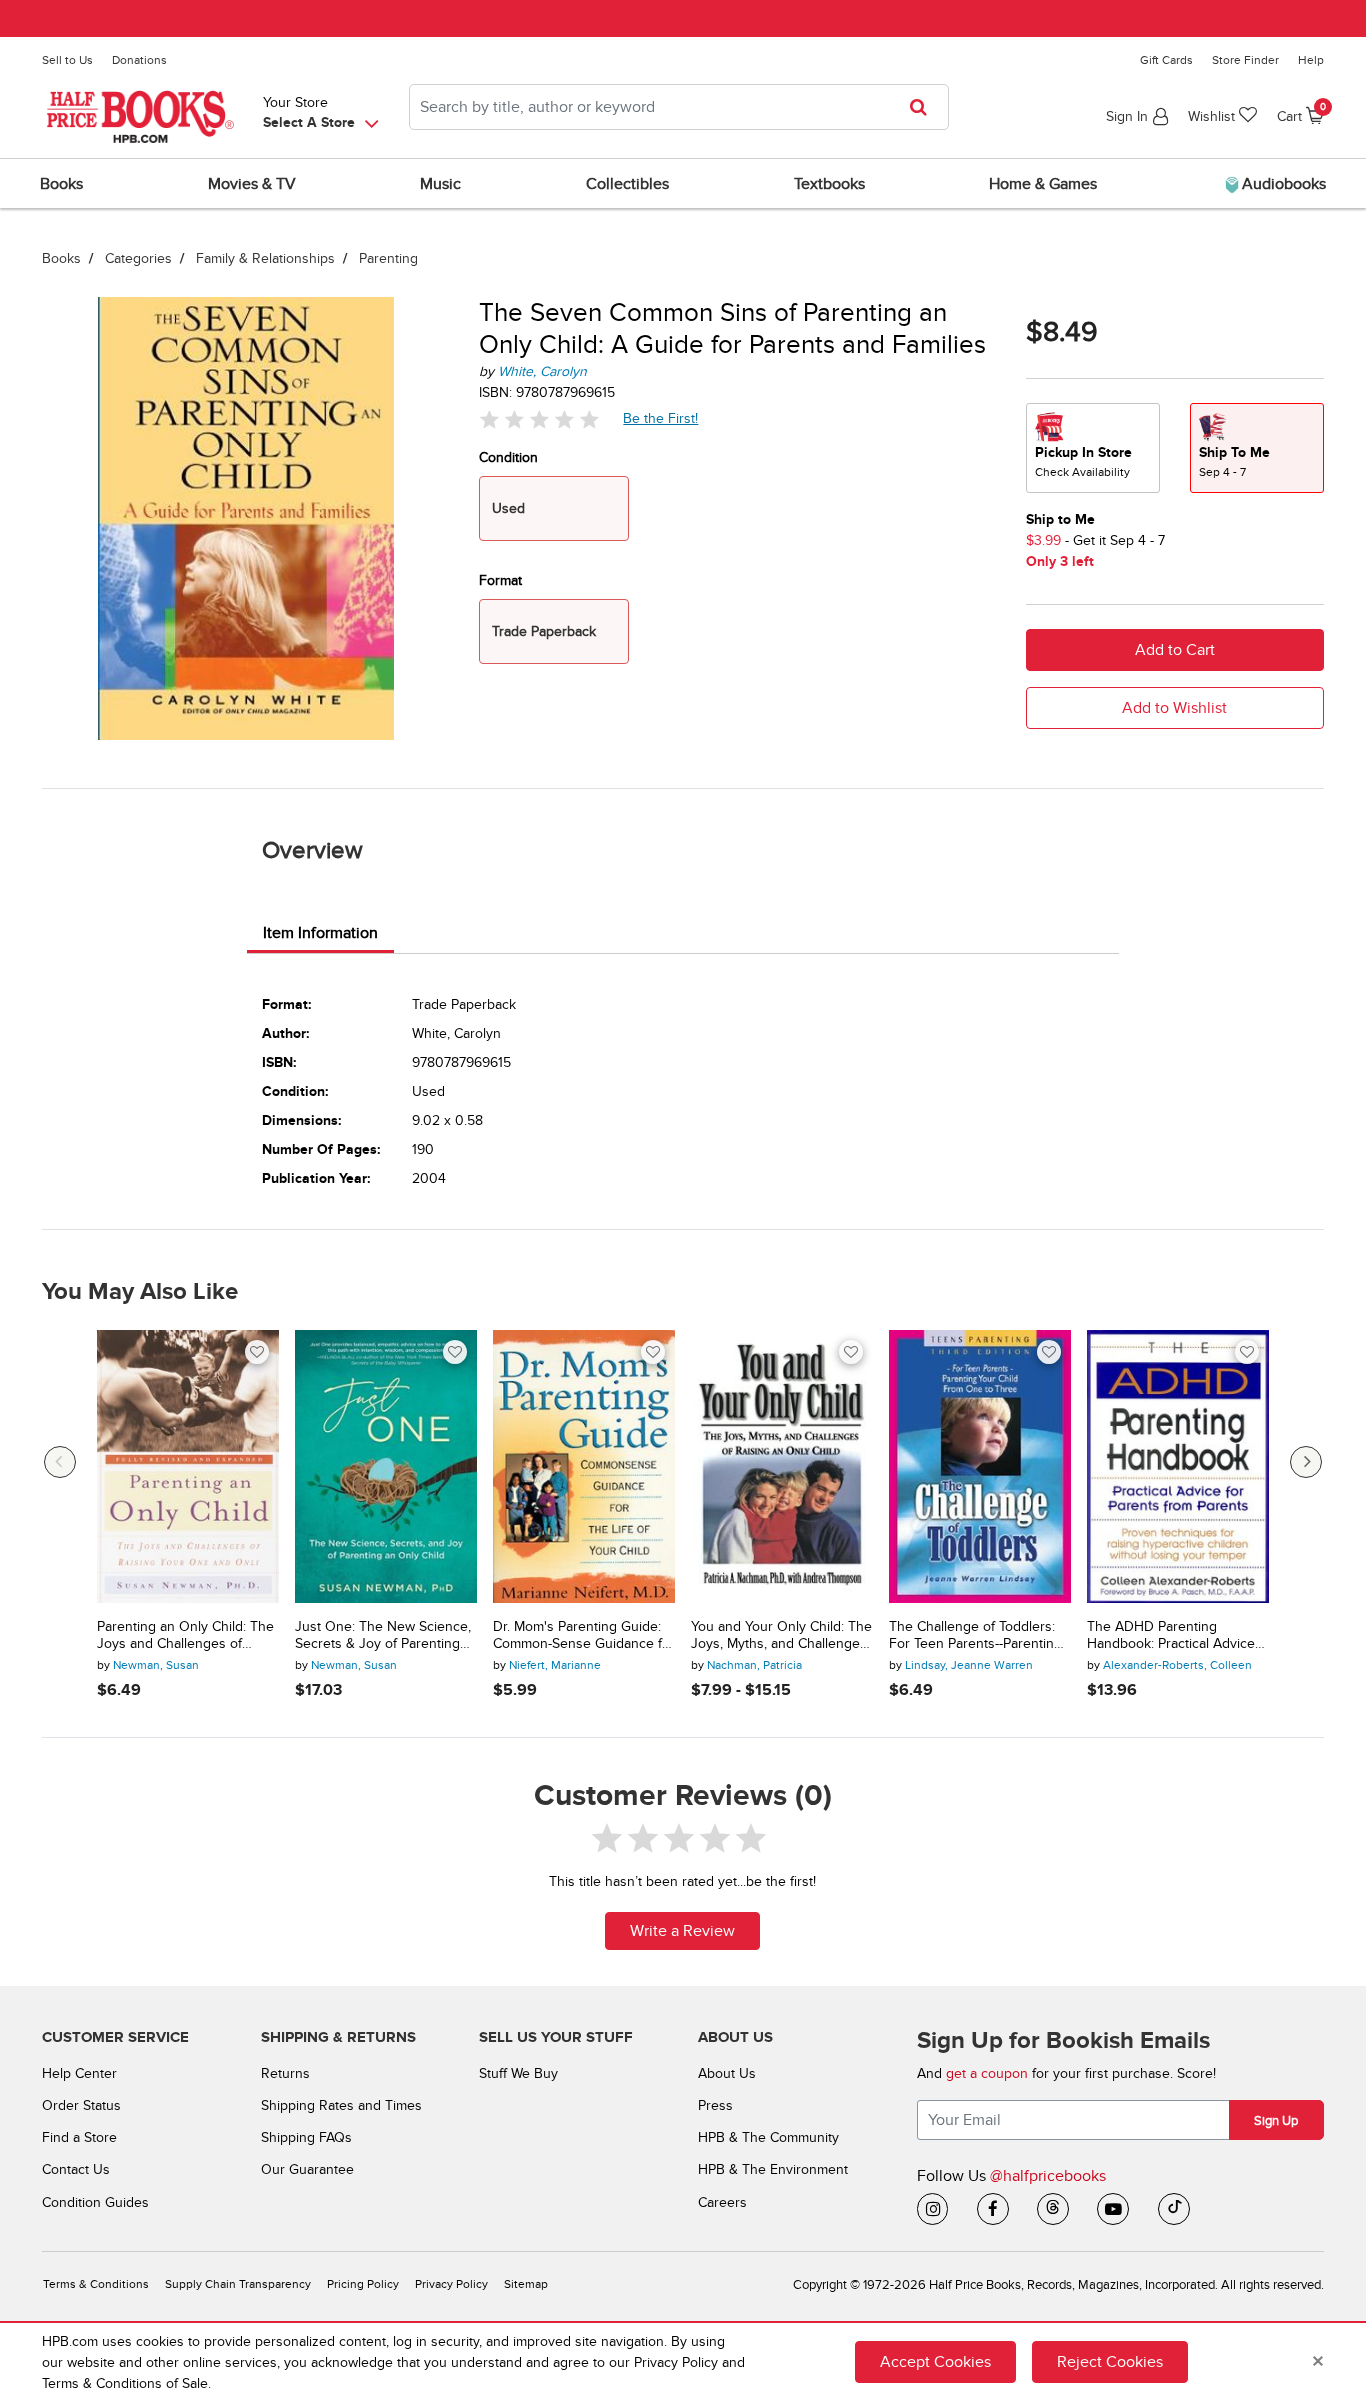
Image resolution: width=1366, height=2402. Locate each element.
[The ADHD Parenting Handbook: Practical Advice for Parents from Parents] (1178, 1466)
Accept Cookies (935, 2362)
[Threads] (1053, 2209)
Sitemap (526, 2284)
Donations (139, 60)
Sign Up (1276, 2121)
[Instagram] (933, 2209)
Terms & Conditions (96, 2284)
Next (1306, 1462)
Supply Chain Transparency (238, 2284)
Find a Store (79, 2137)
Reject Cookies (1110, 2362)
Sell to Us (67, 60)
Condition (508, 457)
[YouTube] (1113, 2209)
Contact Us (76, 2169)
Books (61, 258)
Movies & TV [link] (252, 184)
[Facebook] (993, 2209)
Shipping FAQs (306, 2137)
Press (715, 2105)
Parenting (388, 258)
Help (1311, 60)
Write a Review (682, 1931)
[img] (539, 418)
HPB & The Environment (773, 2169)
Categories (138, 258)
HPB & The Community (768, 2137)
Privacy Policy (451, 2284)
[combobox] (679, 107)
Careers (722, 2202)
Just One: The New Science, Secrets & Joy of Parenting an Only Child (383, 1636)
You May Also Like (140, 1292)
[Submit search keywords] (924, 107)
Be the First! (661, 418)
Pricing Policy (363, 2284)
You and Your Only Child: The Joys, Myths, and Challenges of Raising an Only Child (781, 1636)
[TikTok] (1174, 2209)
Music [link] (440, 184)
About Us (727, 2073)
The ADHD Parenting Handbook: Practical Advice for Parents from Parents (1171, 1636)
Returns (285, 2073)
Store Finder (1245, 60)
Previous (60, 1462)
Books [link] (61, 184)
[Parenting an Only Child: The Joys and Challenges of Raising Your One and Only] (188, 1466)
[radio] (1093, 448)
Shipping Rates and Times (341, 2105)
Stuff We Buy (518, 2073)
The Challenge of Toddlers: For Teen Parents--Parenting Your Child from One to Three (975, 1636)
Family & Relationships (265, 258)
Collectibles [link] (627, 184)
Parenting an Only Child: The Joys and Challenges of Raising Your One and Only (185, 1636)
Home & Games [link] (1043, 184)
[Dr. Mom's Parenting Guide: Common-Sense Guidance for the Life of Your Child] (584, 1466)
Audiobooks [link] (1282, 184)
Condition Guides (95, 2202)
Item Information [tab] (320, 933)
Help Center (79, 2073)
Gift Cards (1166, 60)
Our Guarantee (307, 2169)
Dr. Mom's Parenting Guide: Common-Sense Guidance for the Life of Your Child (584, 1636)
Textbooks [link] (829, 184)
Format (500, 580)
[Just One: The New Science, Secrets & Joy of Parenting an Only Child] (386, 1466)
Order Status (81, 2105)
